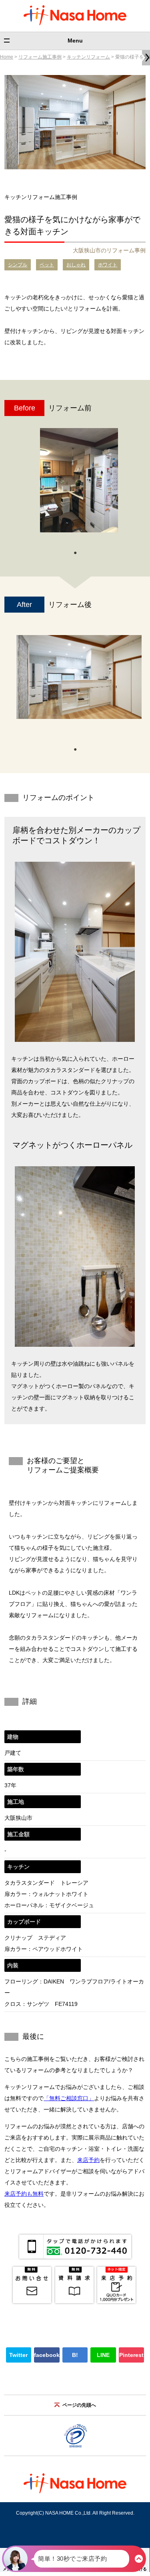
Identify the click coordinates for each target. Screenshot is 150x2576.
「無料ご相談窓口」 (69, 2098)
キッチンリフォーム (88, 57)
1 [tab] (75, 552)
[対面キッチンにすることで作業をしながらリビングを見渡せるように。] (79, 677)
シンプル (18, 265)
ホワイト (108, 265)
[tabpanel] (79, 484)
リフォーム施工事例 (40, 57)
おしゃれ (76, 265)
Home (7, 57)
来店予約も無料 (24, 2194)
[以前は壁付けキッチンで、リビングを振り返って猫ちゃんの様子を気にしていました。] (79, 480)
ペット (47, 265)
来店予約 (88, 2160)
